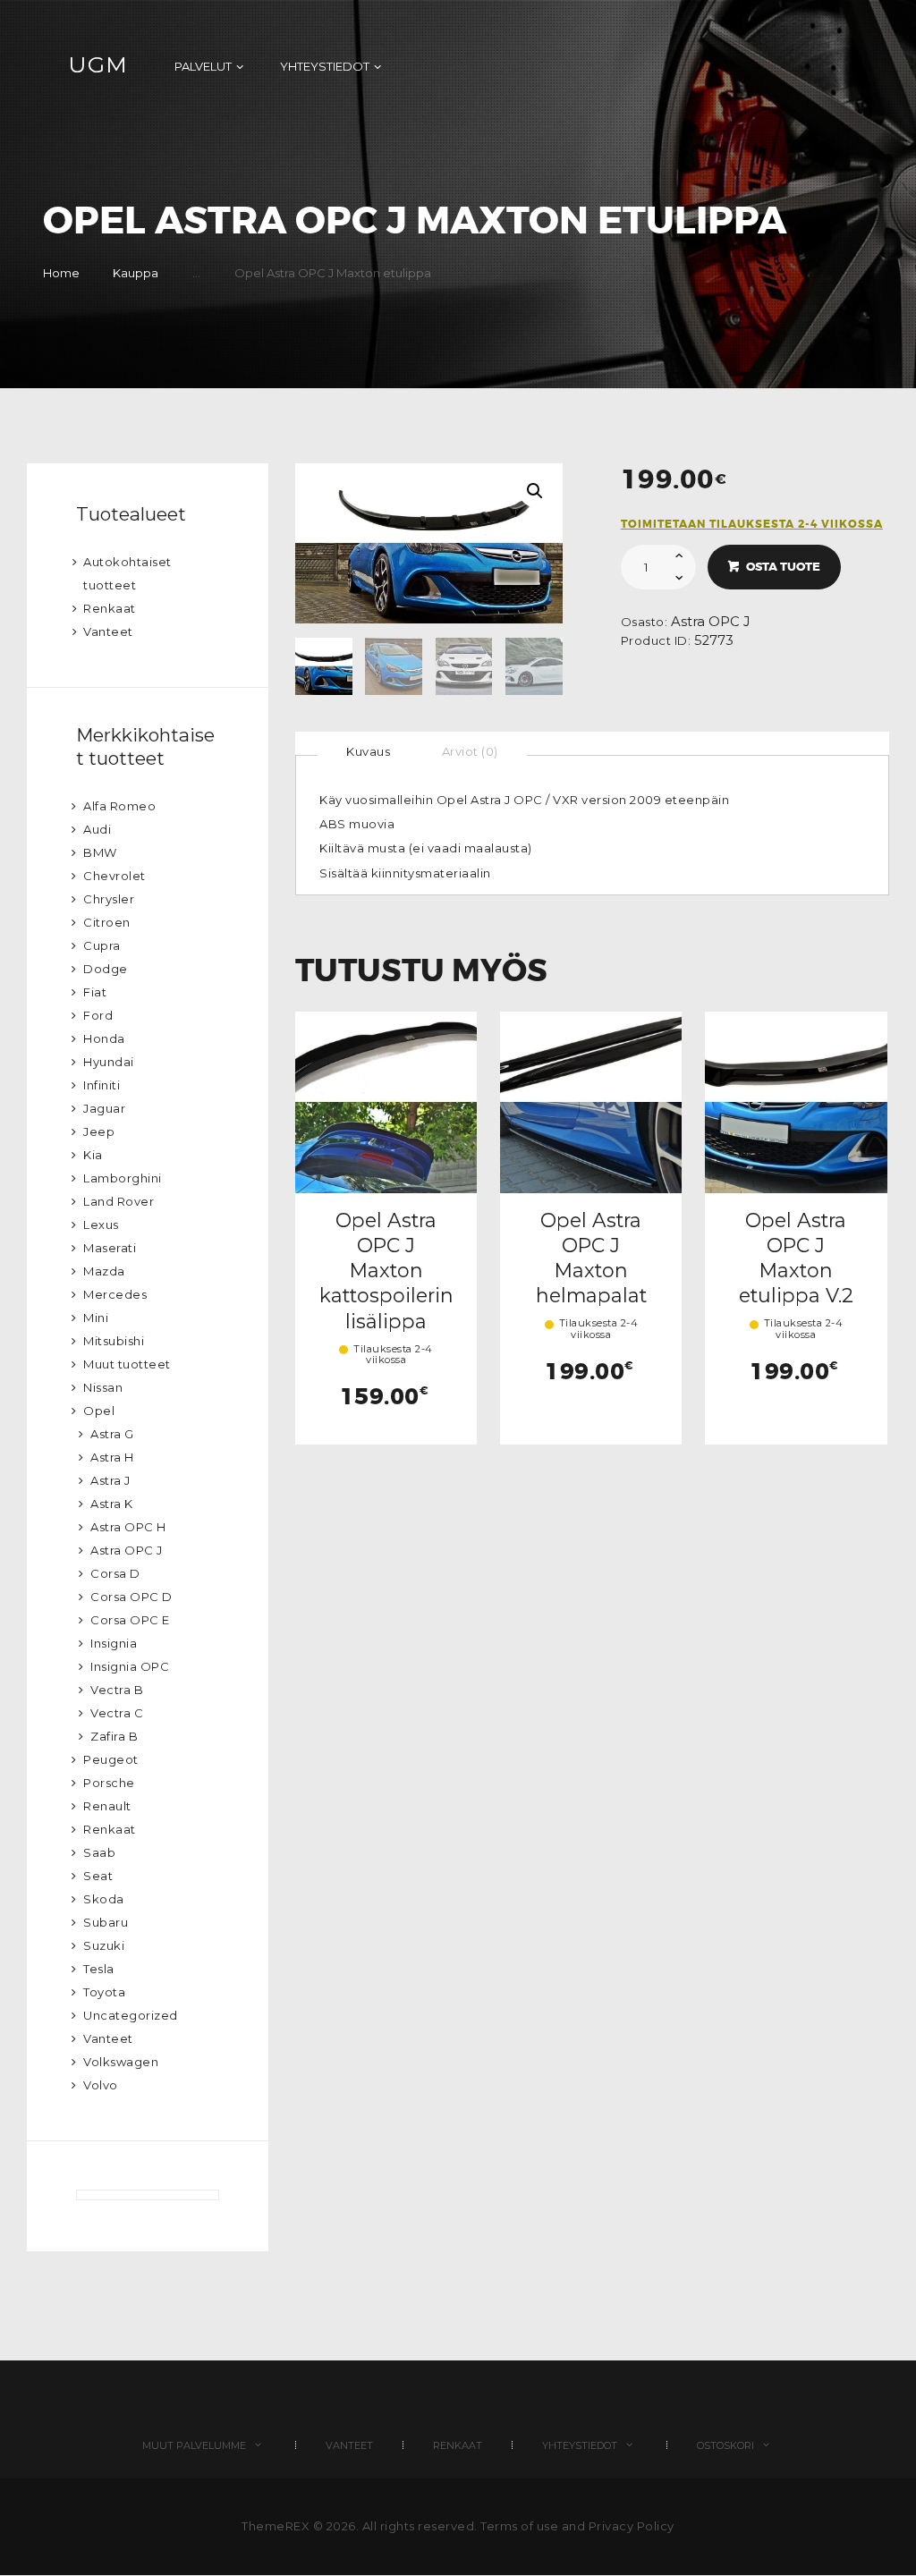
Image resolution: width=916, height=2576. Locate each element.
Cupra (102, 945)
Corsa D (115, 1573)
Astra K (112, 1504)
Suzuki (104, 1945)
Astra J (110, 1480)
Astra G (112, 1434)
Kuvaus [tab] (368, 751)
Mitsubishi (114, 1341)
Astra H (112, 1457)
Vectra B (117, 1690)
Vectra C (117, 1713)
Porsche (109, 1783)
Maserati (110, 1248)
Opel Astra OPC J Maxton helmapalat (591, 1258)
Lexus (101, 1224)
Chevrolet (114, 876)
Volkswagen (121, 2062)
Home (61, 273)
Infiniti (102, 1085)
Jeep (99, 1131)
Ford (98, 1015)
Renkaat (110, 608)
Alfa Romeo (119, 806)
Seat (98, 1876)
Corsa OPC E (130, 1620)
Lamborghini (123, 1178)
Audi (97, 829)
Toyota (104, 1992)
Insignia (114, 1643)
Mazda (104, 1271)
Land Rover (119, 1201)
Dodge (106, 969)
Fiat (95, 992)
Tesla (99, 1969)
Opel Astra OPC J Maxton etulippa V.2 (796, 1258)
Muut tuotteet (127, 1364)
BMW (100, 852)
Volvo (101, 2085)
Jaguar (104, 1108)
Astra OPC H (128, 1527)
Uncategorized (131, 2015)
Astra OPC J (711, 622)
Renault (107, 1806)
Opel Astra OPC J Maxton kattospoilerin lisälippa (386, 1271)
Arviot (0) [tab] (470, 751)
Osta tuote (783, 567)
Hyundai (109, 1062)
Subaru (106, 1922)
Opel (99, 1411)
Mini (96, 1318)
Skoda (104, 1899)
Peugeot (111, 1759)
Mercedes (115, 1294)
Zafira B (114, 1736)
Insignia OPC (130, 1666)
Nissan (103, 1387)
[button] (535, 491)
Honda (104, 1038)
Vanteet (108, 631)
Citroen (107, 922)
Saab (99, 1852)
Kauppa (136, 273)
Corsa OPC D (131, 1597)
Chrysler (109, 899)
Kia (93, 1155)
